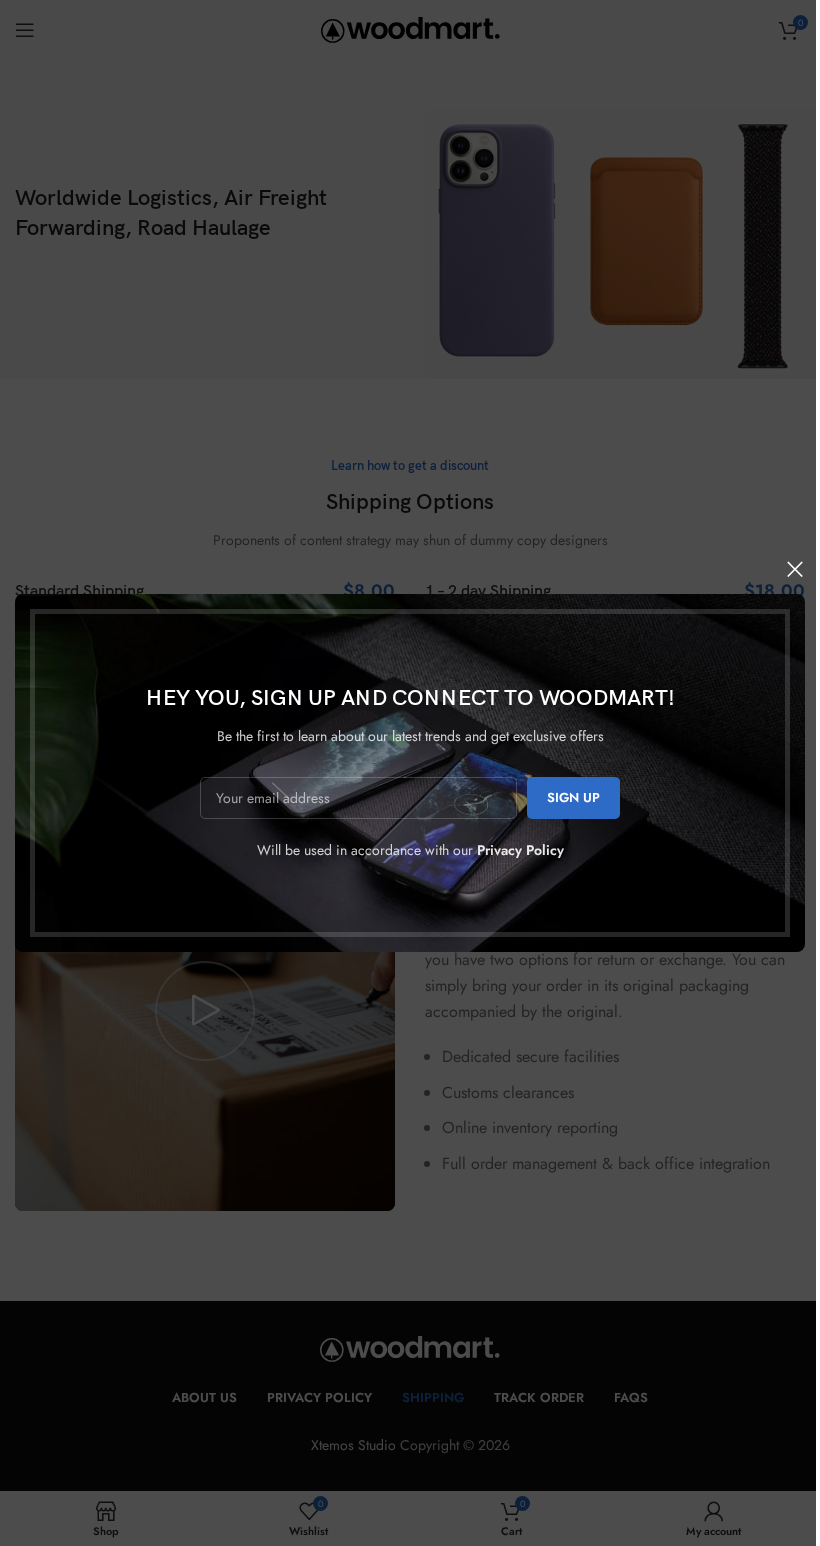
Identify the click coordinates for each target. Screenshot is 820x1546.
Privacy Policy (520, 850)
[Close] (795, 569)
